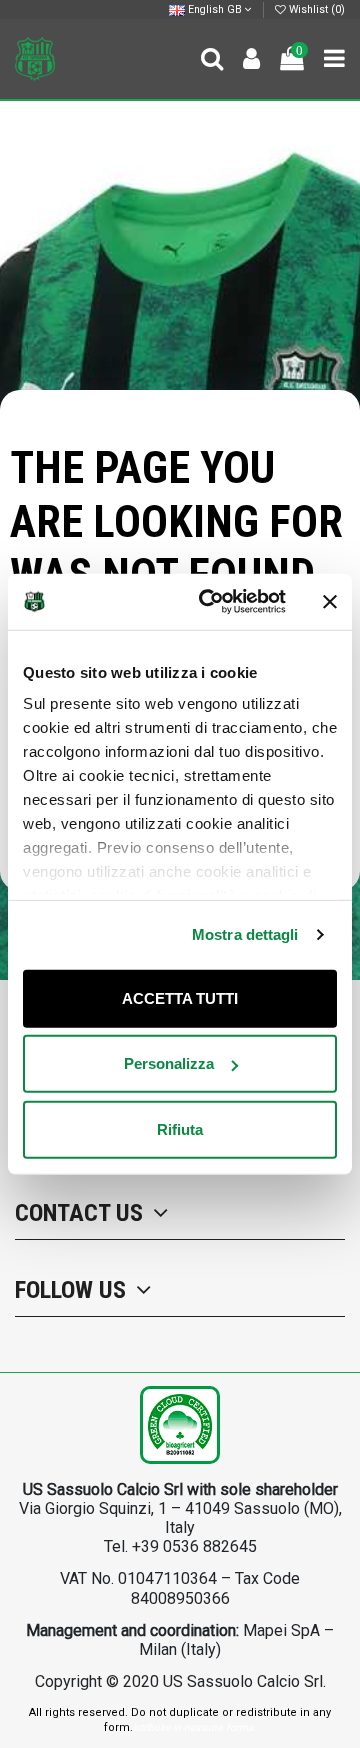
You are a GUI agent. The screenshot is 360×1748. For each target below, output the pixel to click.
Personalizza (169, 1063)
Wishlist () (315, 9)
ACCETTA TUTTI (180, 997)
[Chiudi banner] (330, 602)
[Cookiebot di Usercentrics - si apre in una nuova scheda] (211, 602)
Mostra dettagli (245, 934)
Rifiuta (180, 1128)
